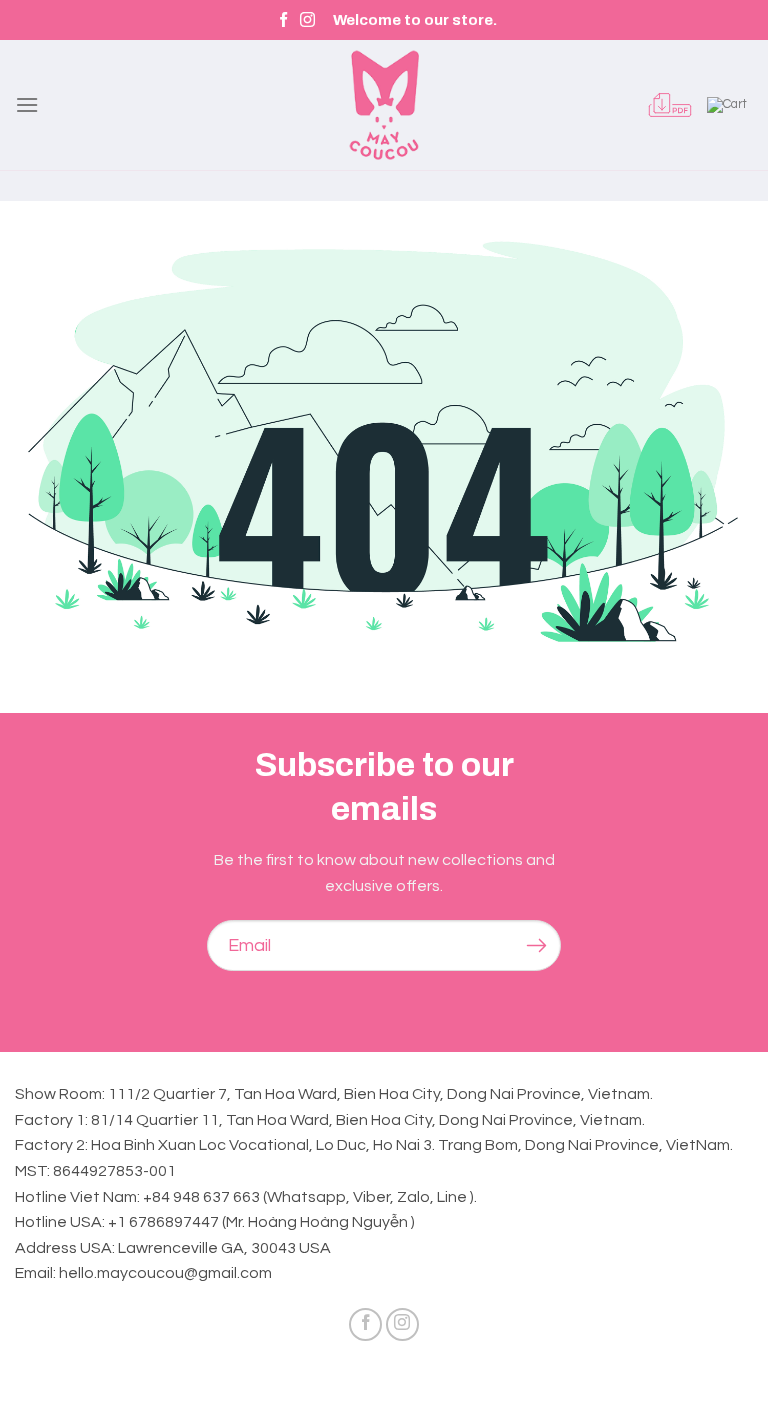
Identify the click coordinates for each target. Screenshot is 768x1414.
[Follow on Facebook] (283, 20)
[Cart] (730, 105)
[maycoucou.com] (384, 105)
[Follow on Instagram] (307, 20)
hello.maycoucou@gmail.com (165, 1273)
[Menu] (27, 104)
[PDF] (670, 105)
